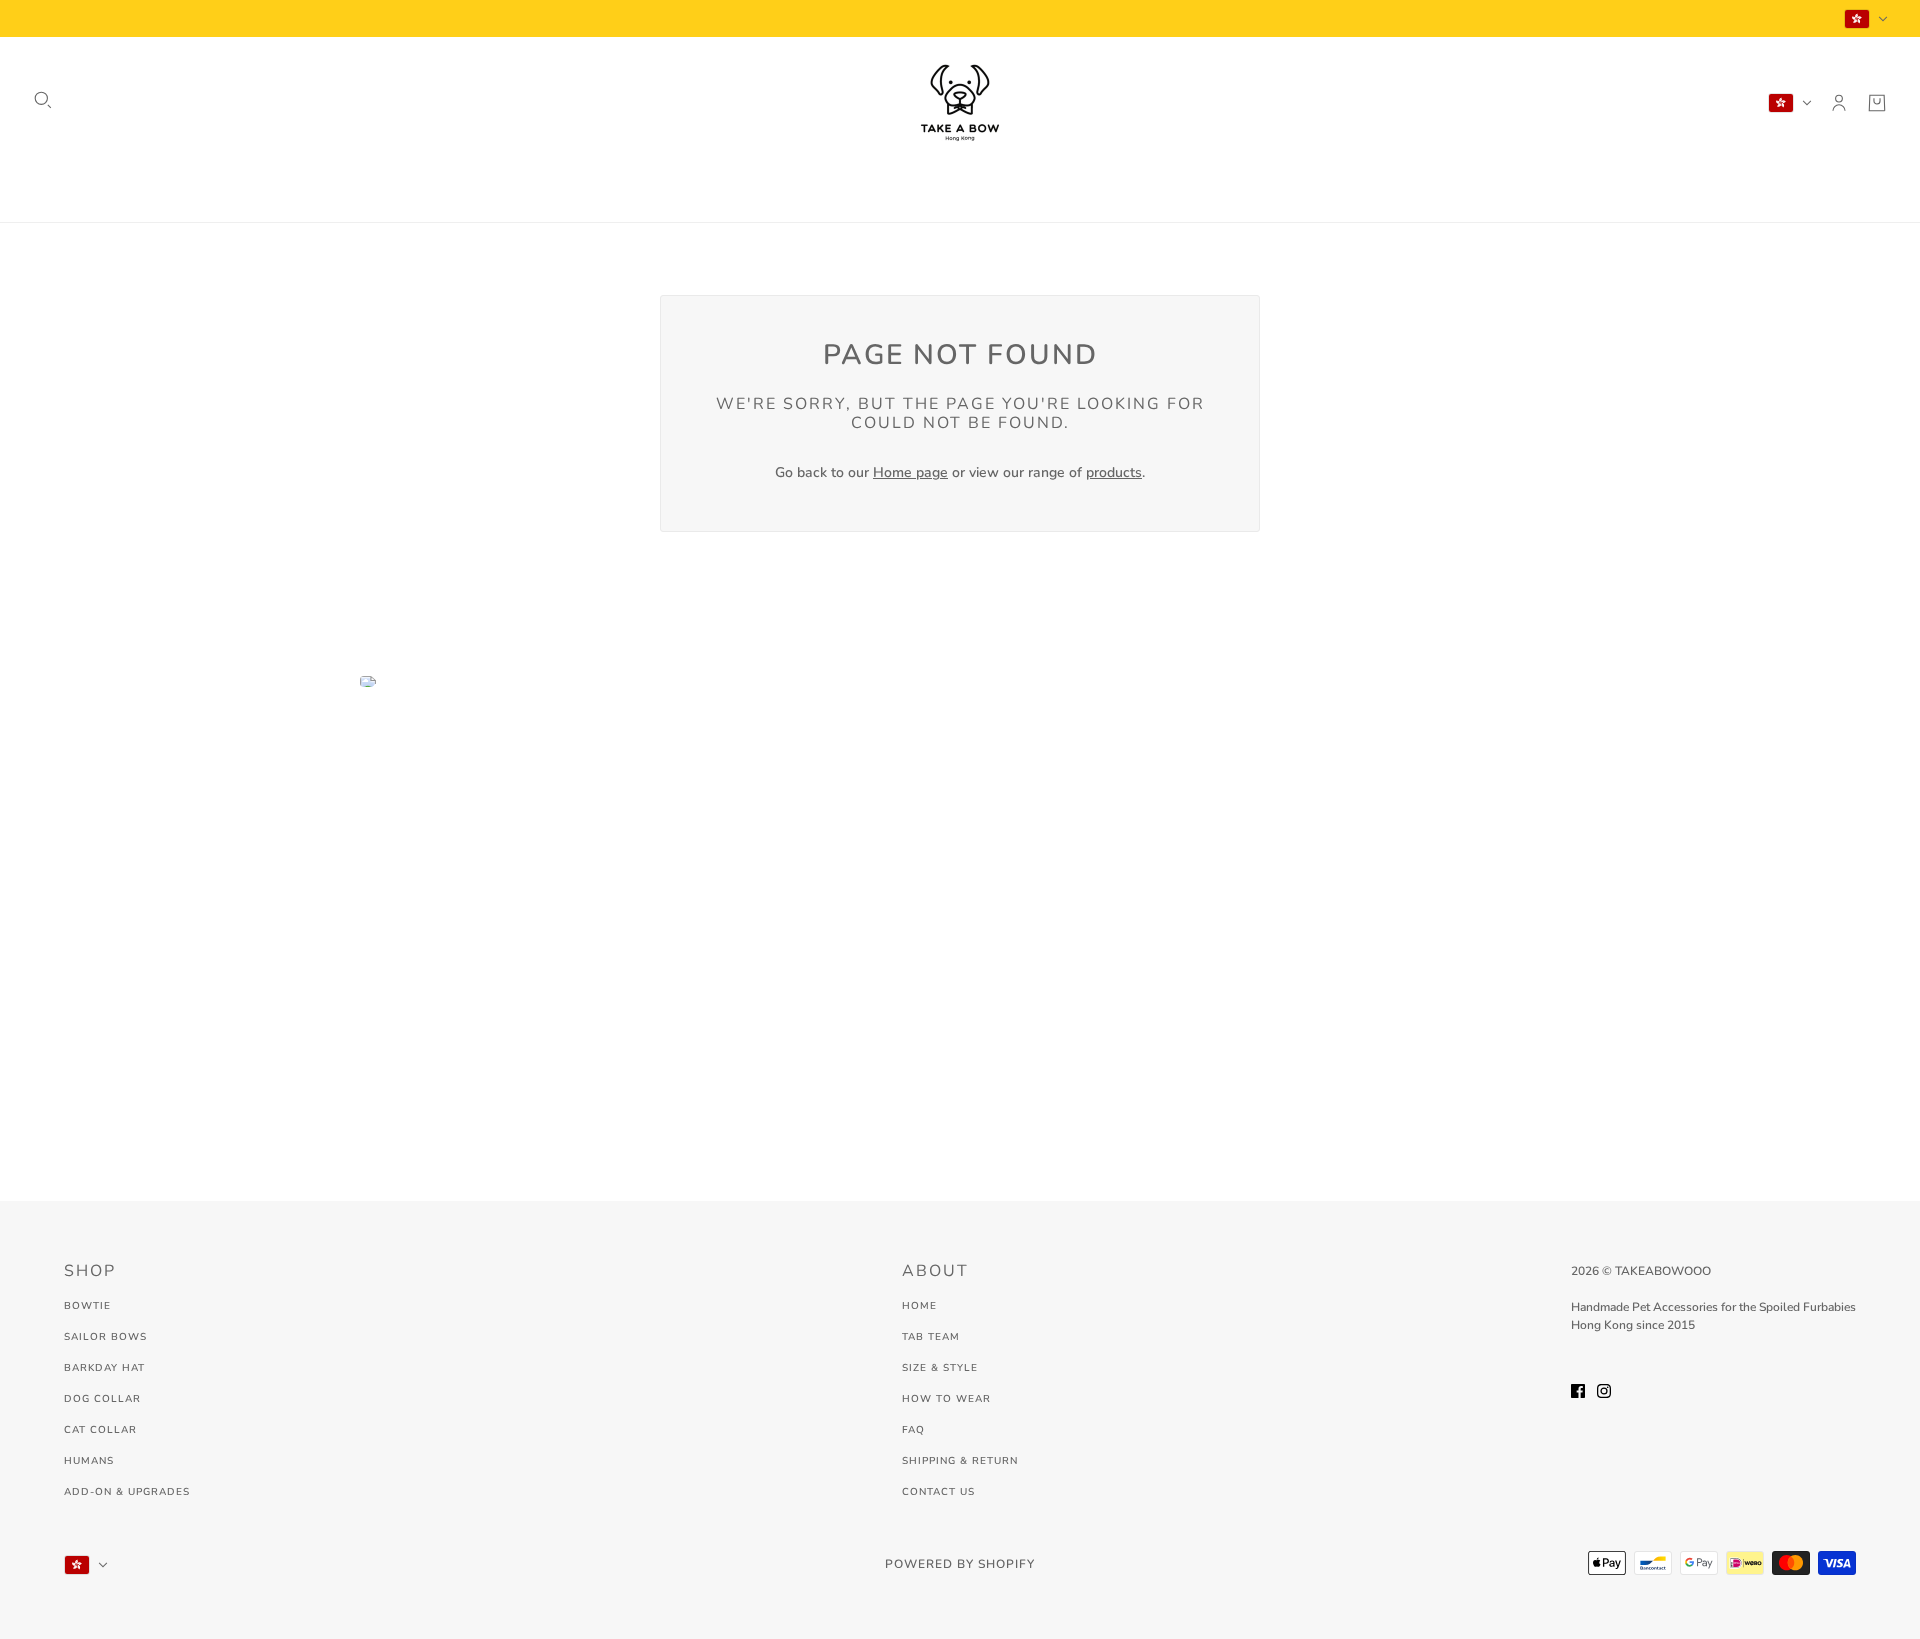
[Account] (1839, 103)
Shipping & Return (960, 1461)
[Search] (43, 100)
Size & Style (940, 1368)
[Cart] (1877, 103)
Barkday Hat (104, 1368)
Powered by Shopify (960, 1564)
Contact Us (938, 1492)
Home (919, 1306)
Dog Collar (102, 1399)
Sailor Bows (105, 1337)
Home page (910, 472)
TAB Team (931, 1337)
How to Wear (946, 1399)
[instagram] (1604, 1389)
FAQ (913, 1430)
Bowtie (87, 1306)
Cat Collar (100, 1430)
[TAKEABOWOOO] (960, 103)
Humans (89, 1461)
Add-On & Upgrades (127, 1492)
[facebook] (1578, 1389)
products (1114, 472)
